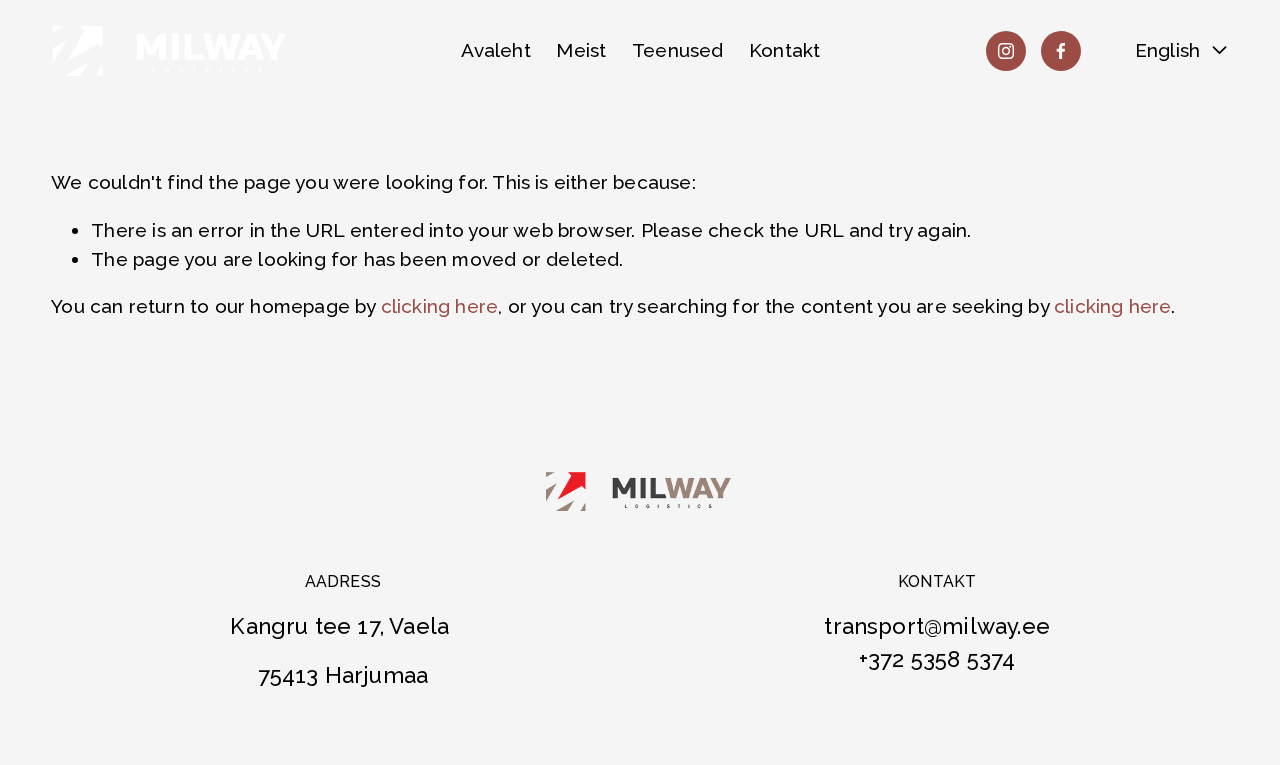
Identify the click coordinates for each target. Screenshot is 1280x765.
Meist (581, 50)
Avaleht (495, 50)
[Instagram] (1006, 51)
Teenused (678, 50)
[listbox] (1168, 50)
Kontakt (784, 50)
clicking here (439, 306)
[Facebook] (1061, 51)
